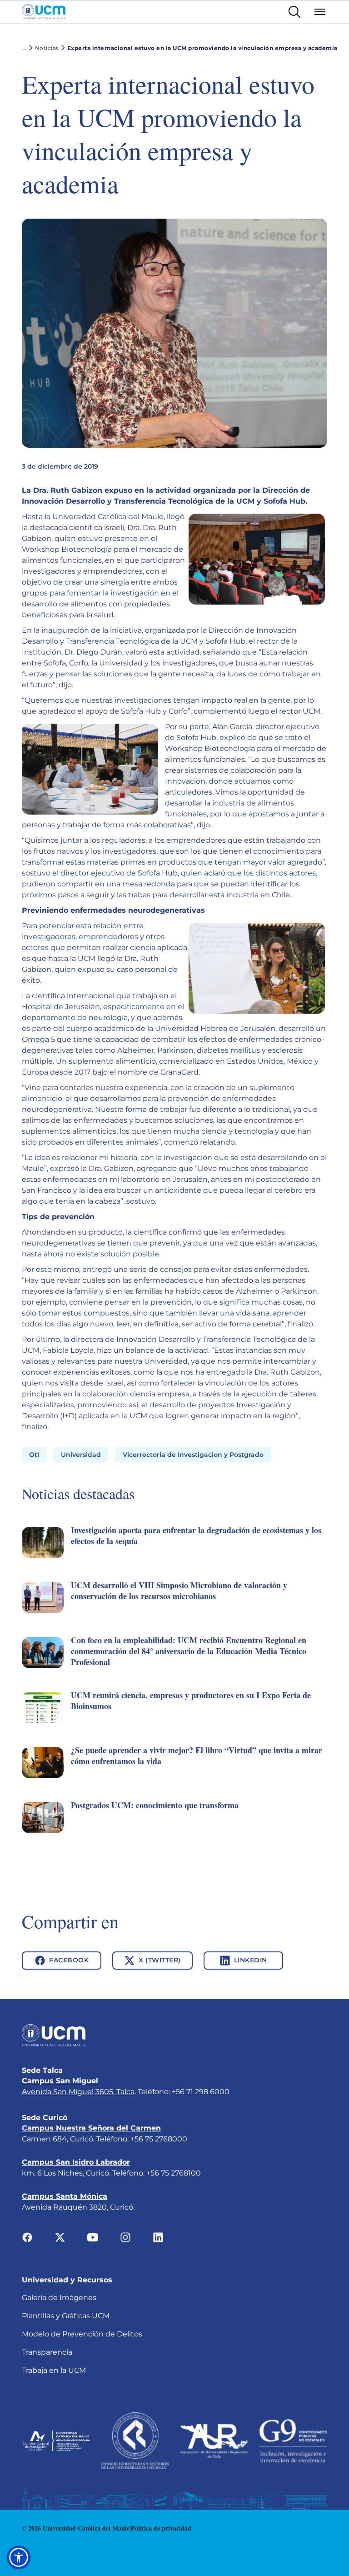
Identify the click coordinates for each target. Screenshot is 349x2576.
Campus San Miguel (60, 2081)
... (24, 48)
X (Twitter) (160, 1960)
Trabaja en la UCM (54, 2370)
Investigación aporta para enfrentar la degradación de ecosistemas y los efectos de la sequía (196, 1536)
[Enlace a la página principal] (44, 12)
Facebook (69, 1960)
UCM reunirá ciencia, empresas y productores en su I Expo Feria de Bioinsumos (191, 1701)
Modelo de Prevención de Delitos (82, 2334)
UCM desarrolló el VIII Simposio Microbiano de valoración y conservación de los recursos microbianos (179, 1591)
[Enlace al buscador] (294, 12)
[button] (174, 1553)
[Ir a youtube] (93, 2237)
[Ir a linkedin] (158, 2237)
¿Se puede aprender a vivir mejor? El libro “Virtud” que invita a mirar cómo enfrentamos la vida (197, 1756)
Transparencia (47, 2352)
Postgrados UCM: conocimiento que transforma (155, 1805)
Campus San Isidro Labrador (76, 2162)
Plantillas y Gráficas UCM (66, 2316)
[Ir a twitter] (60, 2237)
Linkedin (251, 1960)
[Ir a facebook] (27, 2237)
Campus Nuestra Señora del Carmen (91, 2128)
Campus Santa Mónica (65, 2196)
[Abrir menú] (320, 12)
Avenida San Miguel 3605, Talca (78, 2092)
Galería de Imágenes (59, 2298)
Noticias (47, 48)
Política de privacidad (161, 2528)
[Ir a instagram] (125, 2237)
